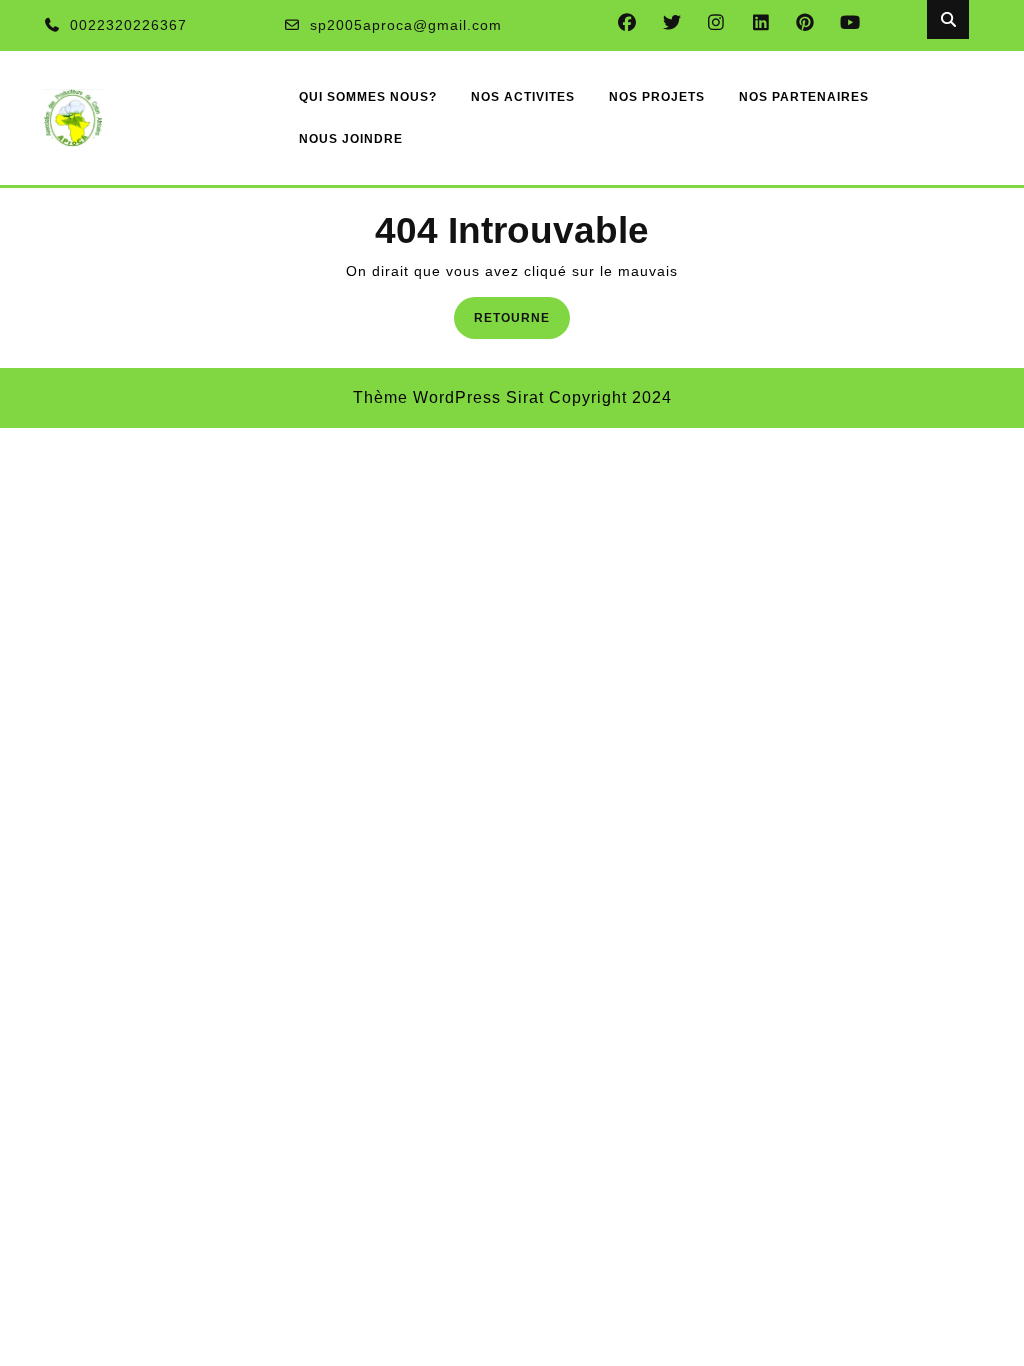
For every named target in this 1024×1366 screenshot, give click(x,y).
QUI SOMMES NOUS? (368, 97)
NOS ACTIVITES (523, 97)
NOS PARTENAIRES (804, 97)
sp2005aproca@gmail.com (406, 25)
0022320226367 (128, 25)
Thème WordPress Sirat (448, 397)
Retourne (522, 316)
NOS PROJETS (657, 97)
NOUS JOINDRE (351, 139)
